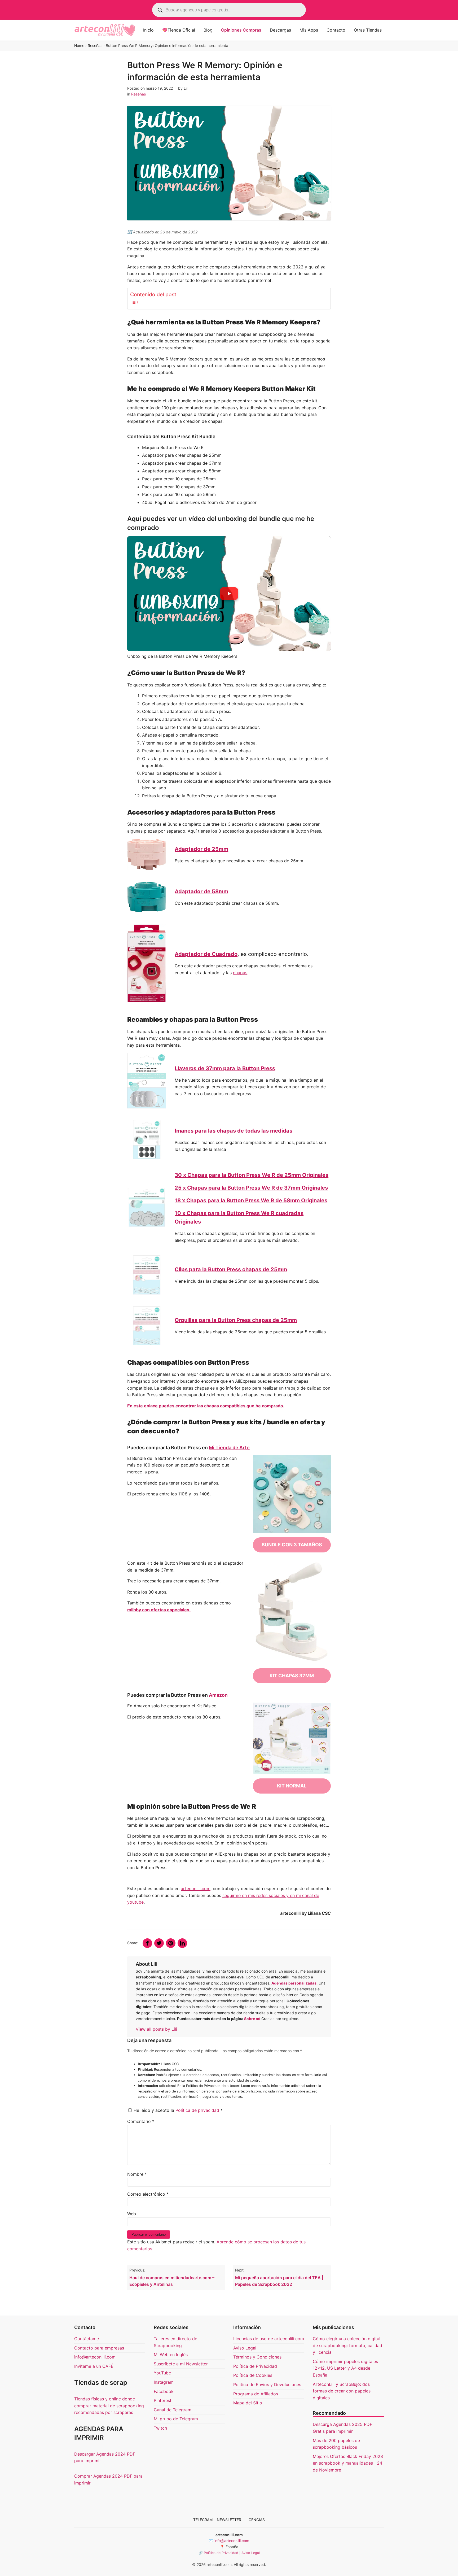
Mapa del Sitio (248, 2403)
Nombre (137, 2174)
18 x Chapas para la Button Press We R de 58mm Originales (251, 1200)
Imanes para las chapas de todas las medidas (234, 1131)
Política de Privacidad (255, 2366)
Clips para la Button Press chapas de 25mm (231, 1269)
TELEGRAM (203, 2520)
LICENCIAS (255, 2520)
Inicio (148, 30)
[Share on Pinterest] (171, 1943)
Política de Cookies (253, 2375)
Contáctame (87, 2339)
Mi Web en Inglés (171, 2355)
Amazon (218, 1695)
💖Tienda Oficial (179, 30)
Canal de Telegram (173, 2410)
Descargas (280, 30)
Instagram (164, 2382)
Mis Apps (309, 30)
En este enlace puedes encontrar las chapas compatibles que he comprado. (206, 1406)
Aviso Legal (245, 2348)
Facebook (164, 2391)
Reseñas (95, 45)
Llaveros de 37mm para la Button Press (225, 1068)
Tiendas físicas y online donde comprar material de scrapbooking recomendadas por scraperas (109, 2406)
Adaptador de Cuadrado (206, 954)
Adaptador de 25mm (201, 849)
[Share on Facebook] (147, 1943)
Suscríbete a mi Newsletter (181, 2364)
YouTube (162, 2373)
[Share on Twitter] (159, 1943)
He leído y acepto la (178, 2110)
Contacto (336, 30)
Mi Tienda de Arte (229, 1448)
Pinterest (163, 2400)
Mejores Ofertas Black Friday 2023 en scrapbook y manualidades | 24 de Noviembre (348, 2463)
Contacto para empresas (99, 2348)
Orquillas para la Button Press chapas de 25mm (236, 1320)
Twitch (160, 2428)
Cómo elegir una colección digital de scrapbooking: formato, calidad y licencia (347, 2345)
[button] (229, 594)
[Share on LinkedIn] (182, 1943)
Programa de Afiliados (256, 2394)
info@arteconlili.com (95, 2357)
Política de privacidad (198, 2110)
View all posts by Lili (156, 2029)
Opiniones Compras (241, 30)
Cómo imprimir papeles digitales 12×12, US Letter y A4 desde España (345, 2368)
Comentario (141, 2121)
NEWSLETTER (229, 2520)
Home (79, 45)
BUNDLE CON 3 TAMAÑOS (292, 1545)
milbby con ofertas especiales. (159, 1610)
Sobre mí (252, 2019)
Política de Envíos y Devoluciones (267, 2384)
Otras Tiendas (368, 30)
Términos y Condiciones (257, 2357)
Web (132, 2214)
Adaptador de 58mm (201, 891)
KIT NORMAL (292, 1786)
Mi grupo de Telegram (176, 2419)
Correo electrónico (148, 2194)
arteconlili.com (196, 1889)
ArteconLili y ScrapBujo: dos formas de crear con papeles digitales (342, 2391)
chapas (240, 973)
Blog (208, 30)
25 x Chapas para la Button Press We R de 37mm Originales (251, 1188)
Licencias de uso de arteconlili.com (269, 2339)
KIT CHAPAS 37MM (292, 1676)
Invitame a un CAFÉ (94, 2366)
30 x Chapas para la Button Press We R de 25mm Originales (252, 1175)
